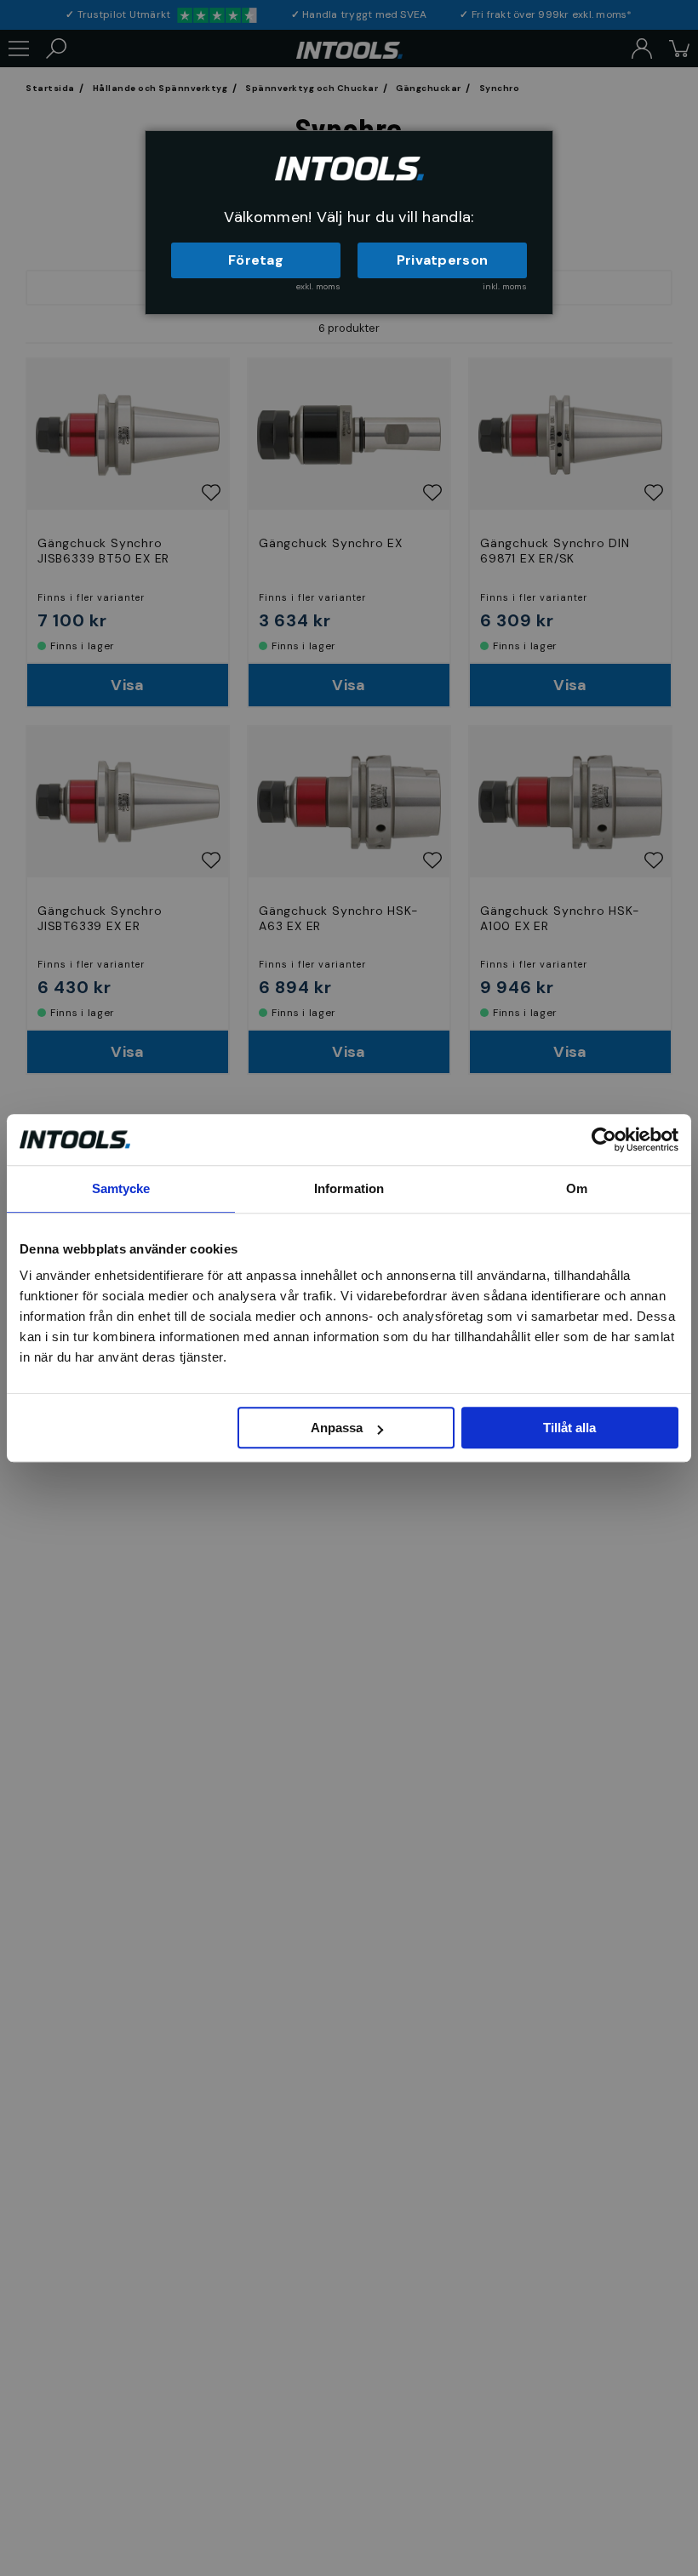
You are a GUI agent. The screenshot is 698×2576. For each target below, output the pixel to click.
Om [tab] (577, 1188)
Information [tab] (349, 1188)
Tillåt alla (569, 1428)
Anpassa (337, 1428)
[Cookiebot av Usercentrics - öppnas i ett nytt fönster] (604, 1139)
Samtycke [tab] (121, 1188)
